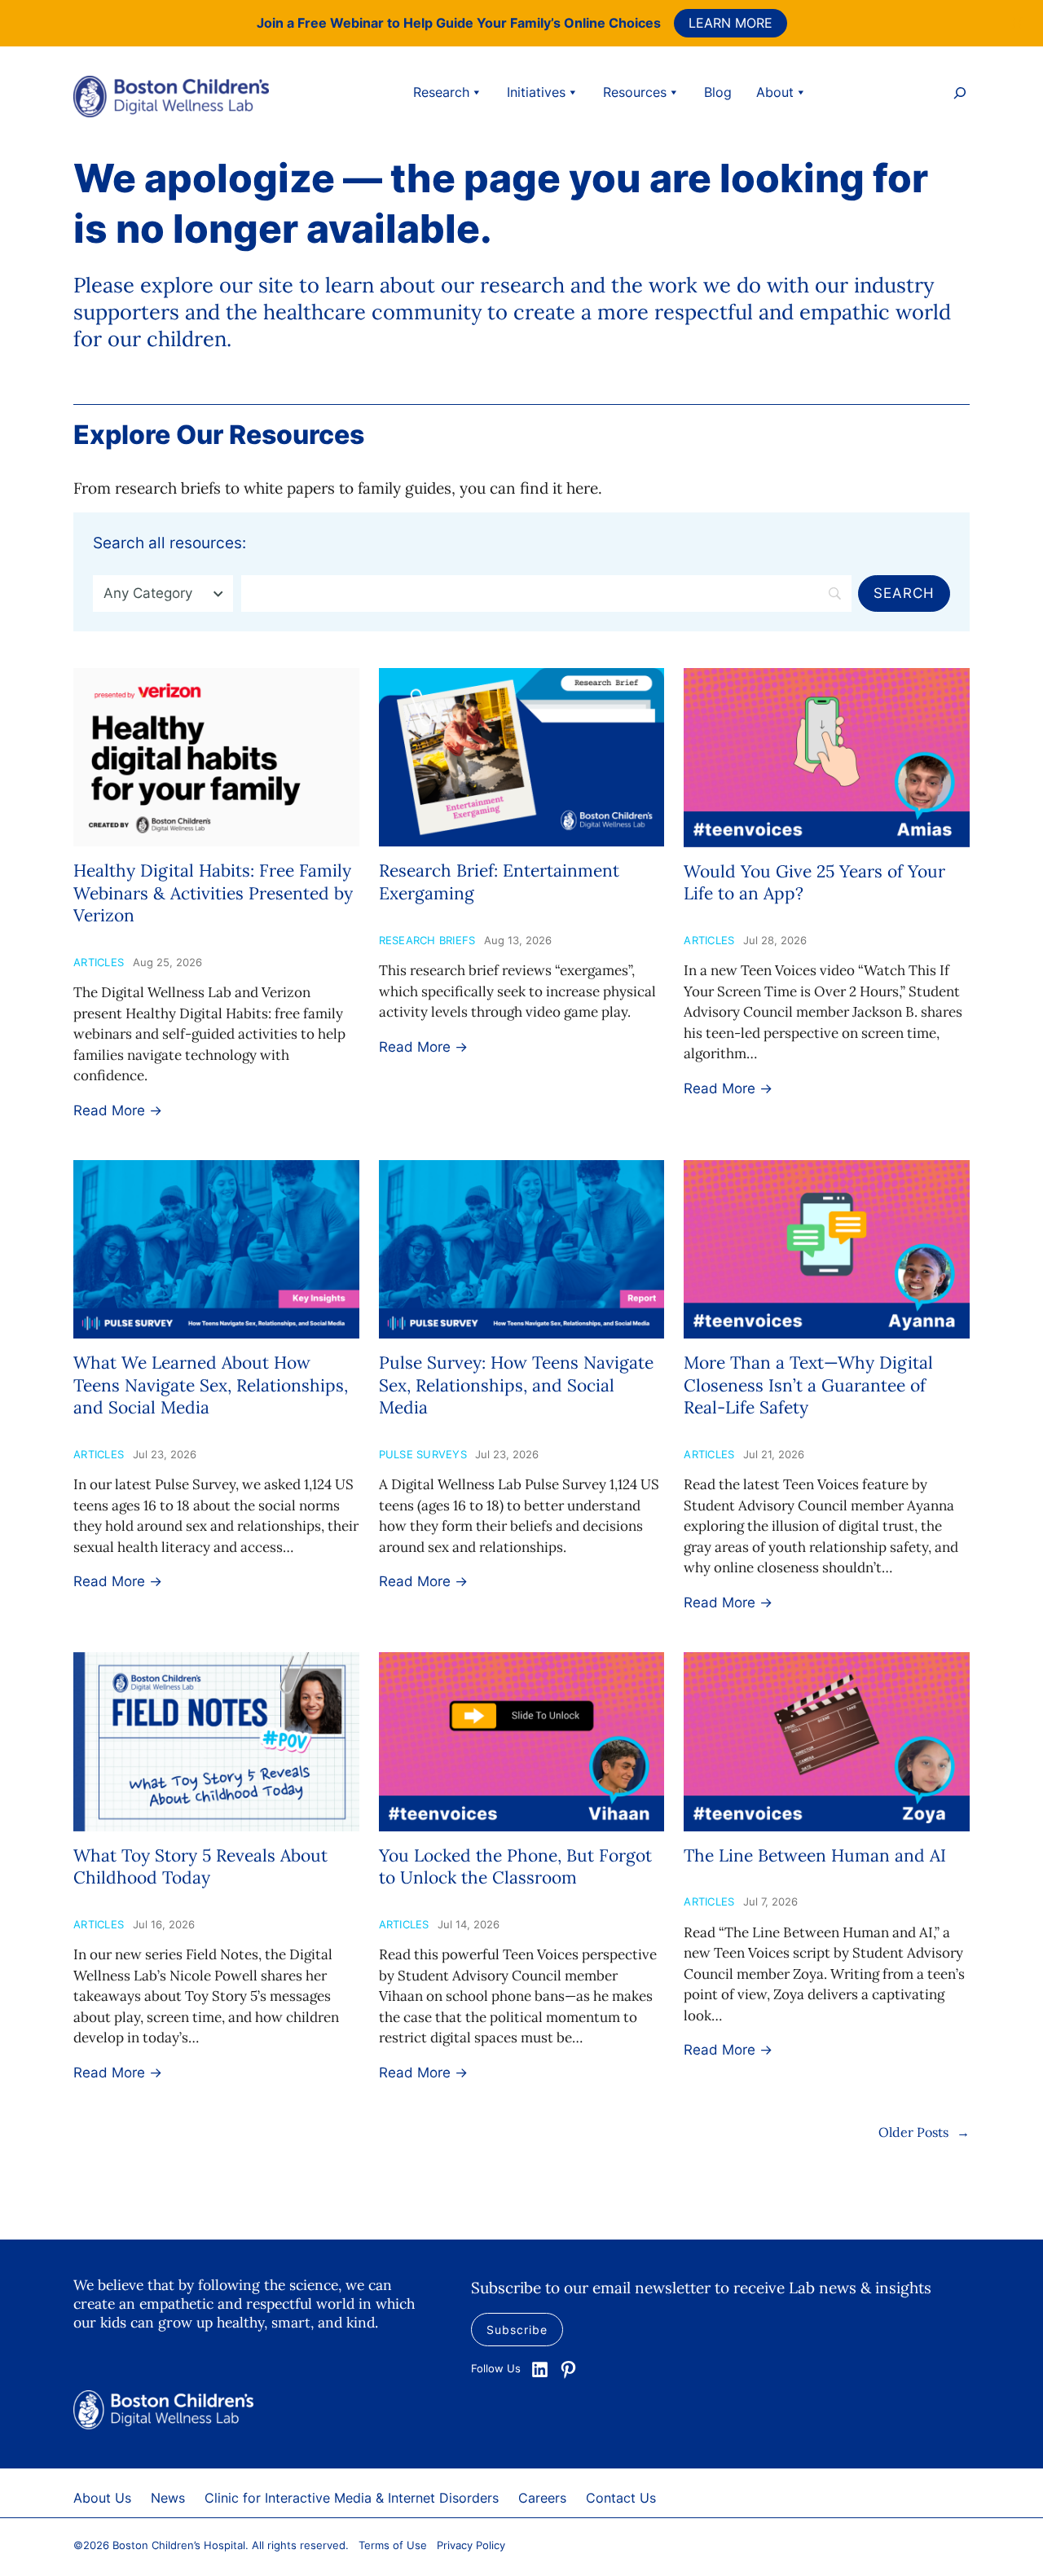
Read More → (118, 1110)
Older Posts (924, 2132)
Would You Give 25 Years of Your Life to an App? (814, 882)
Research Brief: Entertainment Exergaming (499, 881)
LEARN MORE (731, 23)
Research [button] (441, 92)
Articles (99, 962)
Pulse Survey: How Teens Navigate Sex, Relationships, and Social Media (516, 1385)
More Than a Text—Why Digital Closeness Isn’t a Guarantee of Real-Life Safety (808, 1385)
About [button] (775, 92)
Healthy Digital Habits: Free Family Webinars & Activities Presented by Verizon (213, 893)
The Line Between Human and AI (815, 1855)
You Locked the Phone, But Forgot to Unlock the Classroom (515, 1866)
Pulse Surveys (423, 1454)
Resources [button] (635, 92)
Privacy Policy (471, 2545)
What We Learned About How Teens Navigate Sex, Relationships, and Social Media (211, 1385)
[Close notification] (1017, 23)
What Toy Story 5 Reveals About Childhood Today (200, 1866)
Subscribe (517, 2330)
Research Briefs (427, 940)
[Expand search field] (960, 95)
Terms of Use (393, 2545)
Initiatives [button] (536, 92)
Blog (718, 92)
